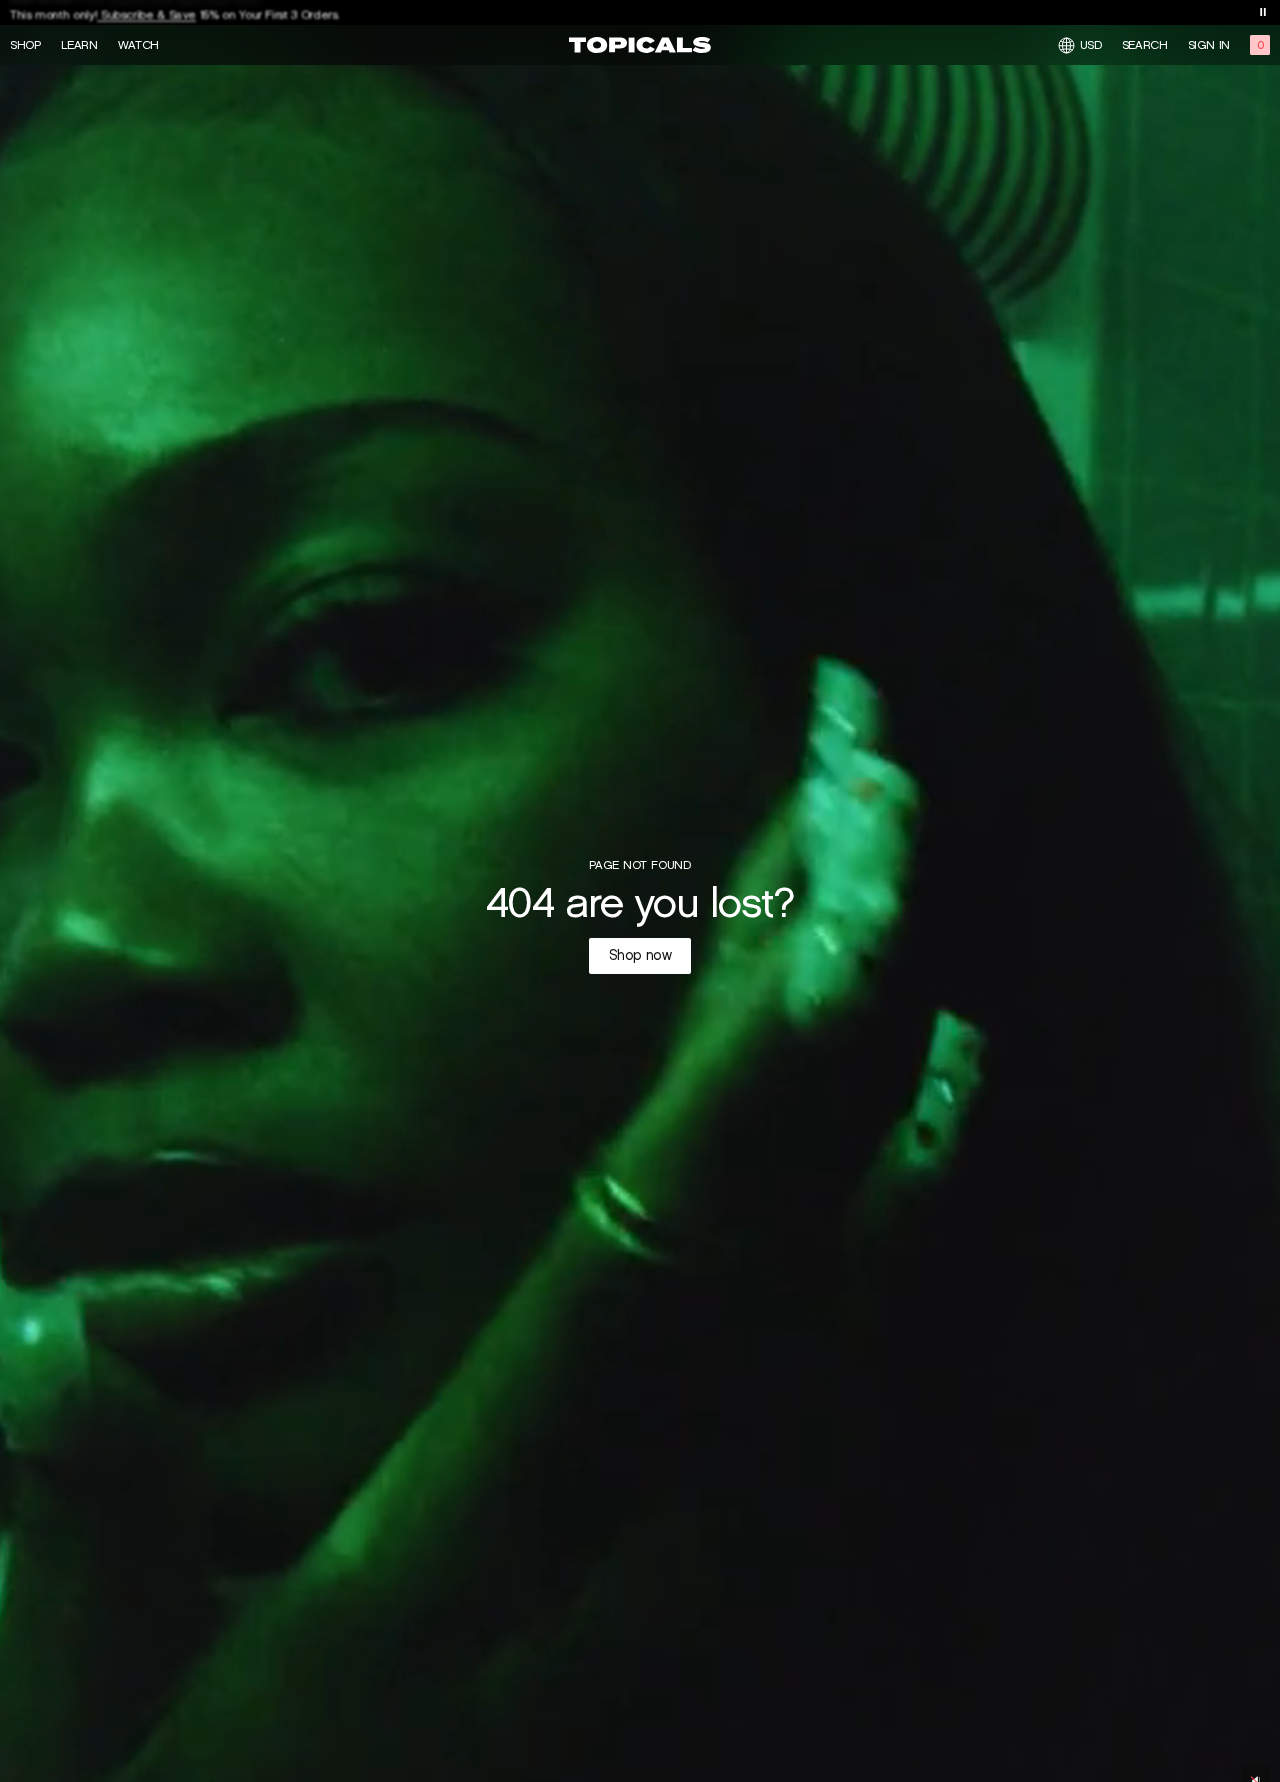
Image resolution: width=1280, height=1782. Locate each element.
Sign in (1209, 45)
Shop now (640, 955)
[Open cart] (1260, 45)
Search (1145, 45)
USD (1091, 44)
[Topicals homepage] (640, 45)
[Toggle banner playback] (1263, 12)
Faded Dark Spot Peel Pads (184, 17)
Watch (138, 45)
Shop (25, 45)
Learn (79, 45)
